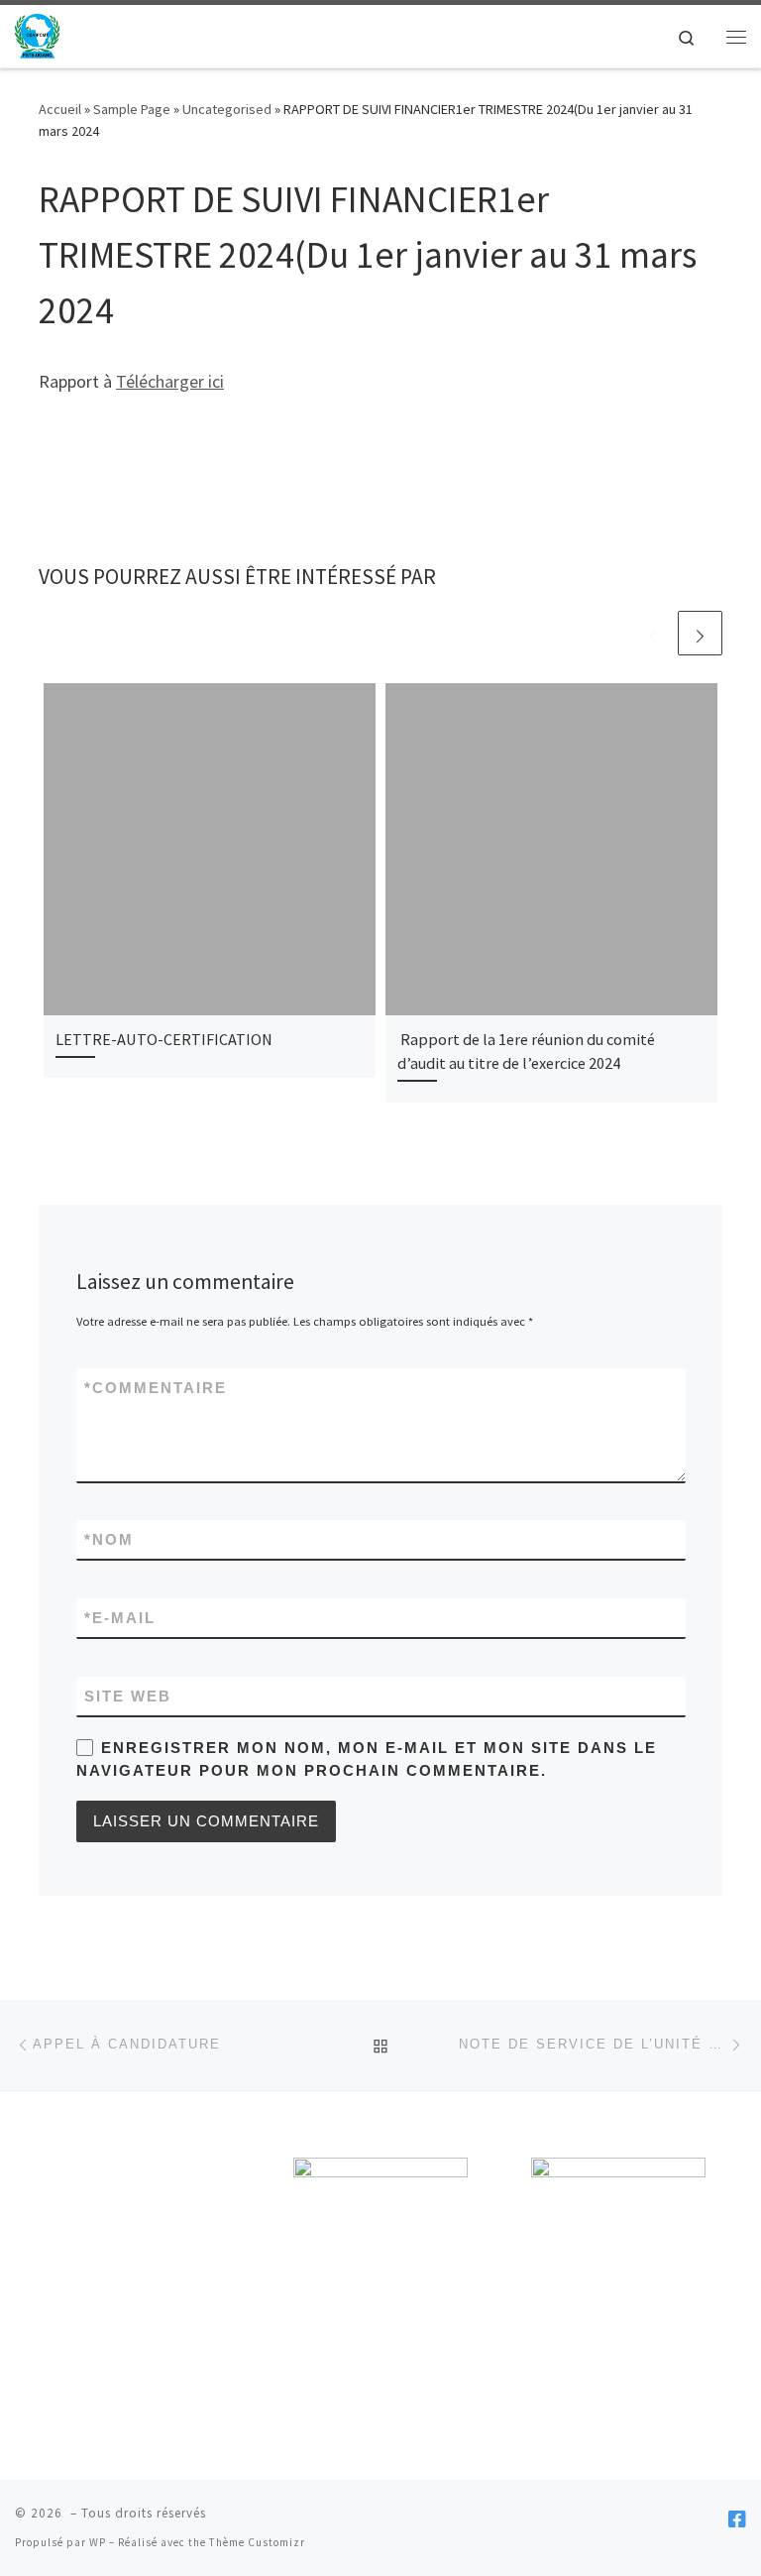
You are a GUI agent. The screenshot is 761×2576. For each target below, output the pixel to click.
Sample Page (132, 109)
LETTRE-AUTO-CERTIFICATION (164, 1039)
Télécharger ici (170, 381)
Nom (109, 1539)
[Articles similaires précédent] (652, 633)
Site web (128, 1696)
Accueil (60, 109)
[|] (37, 34)
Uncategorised (227, 109)
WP (98, 2542)
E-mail (120, 1618)
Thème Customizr (257, 2542)
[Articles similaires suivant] (700, 633)
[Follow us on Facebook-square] (737, 2519)
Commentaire (156, 1388)
